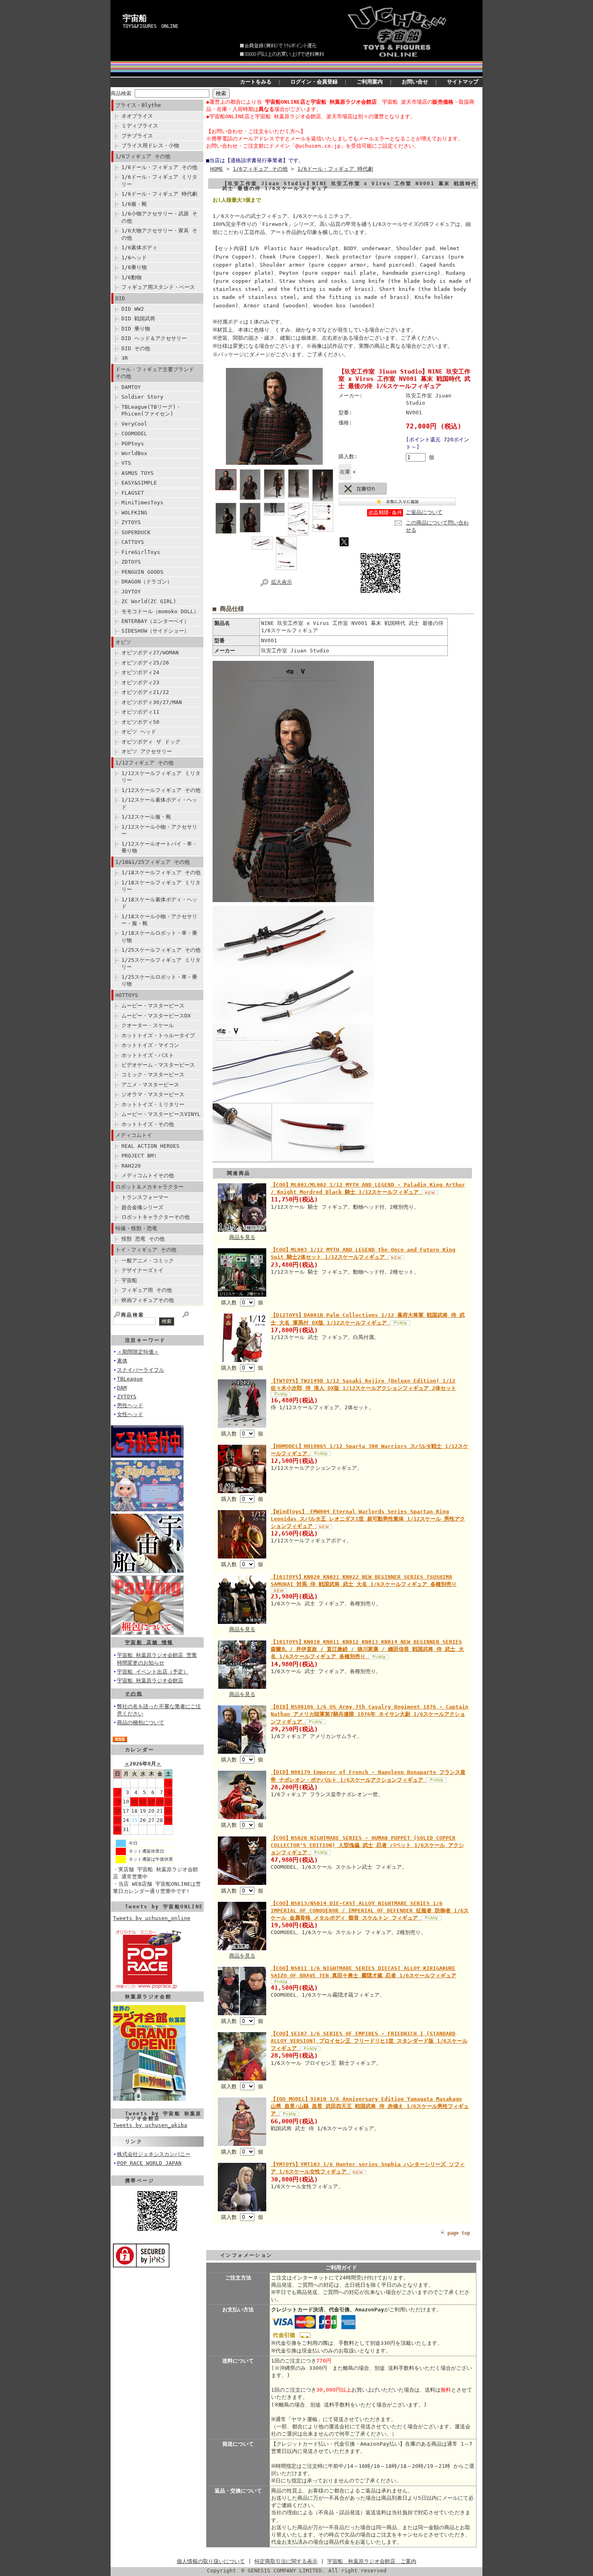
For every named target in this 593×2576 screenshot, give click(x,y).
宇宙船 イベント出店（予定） (153, 1672)
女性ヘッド (130, 1414)
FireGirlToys (141, 552)
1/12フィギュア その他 (144, 763)
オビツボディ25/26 (145, 663)
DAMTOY (131, 387)
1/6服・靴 (134, 204)
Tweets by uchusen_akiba (150, 2125)
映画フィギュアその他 (148, 1300)
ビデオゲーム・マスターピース (158, 1065)
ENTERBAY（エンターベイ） (155, 621)
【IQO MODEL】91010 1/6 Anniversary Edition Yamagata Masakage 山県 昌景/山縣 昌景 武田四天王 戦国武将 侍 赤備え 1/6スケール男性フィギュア (370, 2106)
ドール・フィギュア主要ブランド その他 (155, 373)
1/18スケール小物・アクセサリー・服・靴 (159, 920)
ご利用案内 (370, 82)
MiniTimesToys (142, 502)
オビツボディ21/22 (145, 692)
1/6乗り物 (134, 267)
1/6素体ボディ (139, 248)
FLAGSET (133, 493)
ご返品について (424, 512)
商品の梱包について (141, 1723)
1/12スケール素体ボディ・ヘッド (159, 803)
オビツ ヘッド (139, 732)
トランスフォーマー (145, 1197)
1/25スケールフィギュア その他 (161, 950)
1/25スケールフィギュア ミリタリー (161, 963)
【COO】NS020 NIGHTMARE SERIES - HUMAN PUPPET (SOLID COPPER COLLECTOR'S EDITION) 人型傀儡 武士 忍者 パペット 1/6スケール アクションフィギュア (367, 1845)
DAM (122, 1388)
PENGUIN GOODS (142, 572)
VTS (126, 463)
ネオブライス (137, 116)
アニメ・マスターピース (150, 1085)
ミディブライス (140, 126)
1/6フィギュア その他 (143, 156)
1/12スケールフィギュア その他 (161, 790)
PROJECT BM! (139, 1156)
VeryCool (134, 424)
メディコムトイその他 (148, 1175)
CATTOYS (133, 542)
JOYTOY (131, 592)
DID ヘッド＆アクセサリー (154, 338)
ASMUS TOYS (138, 473)
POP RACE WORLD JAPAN (149, 2163)
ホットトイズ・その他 (148, 1124)
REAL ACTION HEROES (150, 1146)
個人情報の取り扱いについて (211, 2561)
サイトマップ (463, 82)
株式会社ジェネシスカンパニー (154, 2154)
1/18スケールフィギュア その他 (161, 872)
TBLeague (130, 1379)
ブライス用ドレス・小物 (150, 145)
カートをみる (256, 82)
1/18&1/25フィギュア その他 (152, 862)
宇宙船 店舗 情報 (149, 1642)
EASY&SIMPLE (139, 483)
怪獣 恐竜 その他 (143, 1239)
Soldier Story (142, 397)
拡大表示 (282, 582)
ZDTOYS (131, 562)
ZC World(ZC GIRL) (149, 601)
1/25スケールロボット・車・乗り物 (159, 980)
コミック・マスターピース (153, 1075)
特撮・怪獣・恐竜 (136, 1228)
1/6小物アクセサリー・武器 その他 (159, 217)
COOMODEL (134, 434)
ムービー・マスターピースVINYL (161, 1114)
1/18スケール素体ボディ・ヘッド (159, 903)
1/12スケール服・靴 (146, 817)
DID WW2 (133, 309)
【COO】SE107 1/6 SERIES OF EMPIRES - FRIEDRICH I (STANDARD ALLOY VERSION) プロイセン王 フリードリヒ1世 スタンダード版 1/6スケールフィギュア (369, 2041)
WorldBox (134, 453)
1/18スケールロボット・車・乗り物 (159, 936)
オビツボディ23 (140, 682)
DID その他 (136, 348)
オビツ (123, 642)
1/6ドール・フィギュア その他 (159, 167)
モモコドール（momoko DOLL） (160, 611)
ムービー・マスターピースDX (156, 1016)
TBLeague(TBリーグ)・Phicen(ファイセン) (151, 410)
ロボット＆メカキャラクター (149, 1187)
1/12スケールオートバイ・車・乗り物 (159, 847)
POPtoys (133, 444)
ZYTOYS (131, 522)
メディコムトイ (134, 1135)
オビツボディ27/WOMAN (150, 653)
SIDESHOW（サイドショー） (155, 631)
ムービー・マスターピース (153, 1006)
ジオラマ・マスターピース (153, 1094)
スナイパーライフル (141, 1370)
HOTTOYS (127, 995)
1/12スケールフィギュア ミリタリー (161, 777)
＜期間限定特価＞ (138, 1352)
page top (459, 2233)
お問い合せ (415, 82)
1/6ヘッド (134, 258)
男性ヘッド (130, 1405)
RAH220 (131, 1166)
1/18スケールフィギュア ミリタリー (161, 886)
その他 (134, 1694)
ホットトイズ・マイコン (150, 1045)
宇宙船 (135, 18)
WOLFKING (134, 513)
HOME (217, 169)
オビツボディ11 (140, 712)
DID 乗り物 (136, 329)
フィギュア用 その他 (147, 1290)
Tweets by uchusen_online (152, 1918)
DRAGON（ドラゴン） (147, 582)
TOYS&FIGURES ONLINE (150, 26)
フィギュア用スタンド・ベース (158, 287)
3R (125, 358)
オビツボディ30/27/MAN (152, 702)
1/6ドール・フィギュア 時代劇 (159, 194)
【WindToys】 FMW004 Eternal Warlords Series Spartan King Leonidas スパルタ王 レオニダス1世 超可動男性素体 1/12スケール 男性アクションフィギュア (368, 1519)
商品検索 (121, 93)
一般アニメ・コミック (148, 1261)
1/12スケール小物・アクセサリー (159, 830)
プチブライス (137, 136)
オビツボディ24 (140, 672)
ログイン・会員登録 (314, 82)
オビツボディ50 (140, 722)
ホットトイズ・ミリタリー (153, 1104)
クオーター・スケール (148, 1025)
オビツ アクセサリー (147, 751)
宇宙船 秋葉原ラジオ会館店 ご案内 (372, 2561)
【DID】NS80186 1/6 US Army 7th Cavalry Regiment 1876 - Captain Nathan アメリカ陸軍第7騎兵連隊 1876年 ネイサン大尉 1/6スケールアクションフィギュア (370, 1714)
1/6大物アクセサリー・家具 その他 (159, 234)
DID (120, 298)
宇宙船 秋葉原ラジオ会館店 (150, 1681)
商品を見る (242, 1237)
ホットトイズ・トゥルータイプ (158, 1035)
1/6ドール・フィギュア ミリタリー (159, 180)
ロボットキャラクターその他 (156, 1217)
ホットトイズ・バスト (148, 1055)
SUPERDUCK (136, 532)
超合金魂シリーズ (142, 1207)
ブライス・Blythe (138, 105)
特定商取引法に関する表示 (286, 2561)
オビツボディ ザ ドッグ (151, 742)
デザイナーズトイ (142, 1270)
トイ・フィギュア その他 (146, 1250)
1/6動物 (132, 277)
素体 (122, 1361)
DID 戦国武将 (138, 319)
